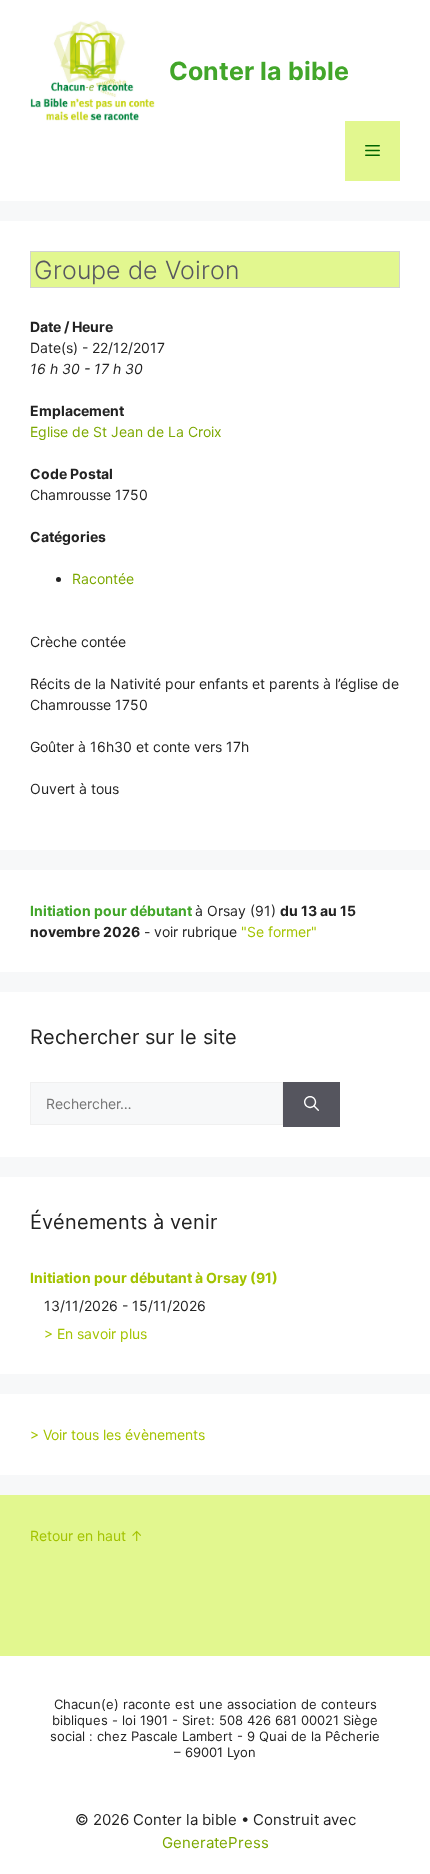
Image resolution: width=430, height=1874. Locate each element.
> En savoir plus (95, 1333)
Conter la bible (259, 71)
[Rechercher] (311, 1104)
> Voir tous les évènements (117, 1434)
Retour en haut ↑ (86, 1535)
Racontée (103, 578)
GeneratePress (215, 1842)
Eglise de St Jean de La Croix (126, 431)
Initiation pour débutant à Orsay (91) (154, 1277)
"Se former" (279, 931)
